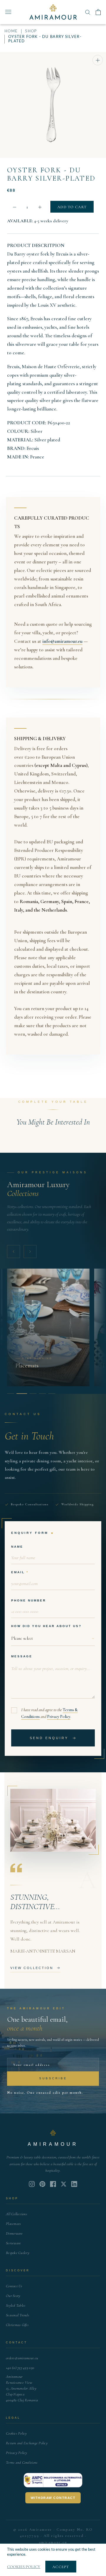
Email (18, 1572)
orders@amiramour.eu (22, 2358)
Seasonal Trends (18, 2315)
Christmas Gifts (17, 2325)
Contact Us (14, 2286)
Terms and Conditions (22, 2462)
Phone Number (29, 1600)
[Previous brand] (14, 1252)
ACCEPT (61, 2567)
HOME (11, 31)
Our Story (13, 2296)
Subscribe (53, 2078)
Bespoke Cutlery (18, 2253)
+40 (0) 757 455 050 (20, 2368)
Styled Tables (16, 2305)
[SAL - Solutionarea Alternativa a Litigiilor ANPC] (53, 2480)
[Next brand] (30, 1252)
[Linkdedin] (64, 2184)
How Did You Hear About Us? (46, 1626)
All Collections (16, 2214)
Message (22, 1656)
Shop (31, 31)
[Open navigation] (8, 12)
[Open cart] (98, 12)
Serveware (13, 2243)
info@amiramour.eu (62, 641)
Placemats (13, 2224)
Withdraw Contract (53, 2498)
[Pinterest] (42, 2184)
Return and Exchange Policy (27, 2443)
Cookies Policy (16, 2433)
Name (17, 1547)
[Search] (88, 12)
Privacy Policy (59, 1717)
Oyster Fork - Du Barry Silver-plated (51, 174)
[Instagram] (32, 2184)
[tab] (11, 1394)
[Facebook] (53, 2184)
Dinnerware (14, 2233)
